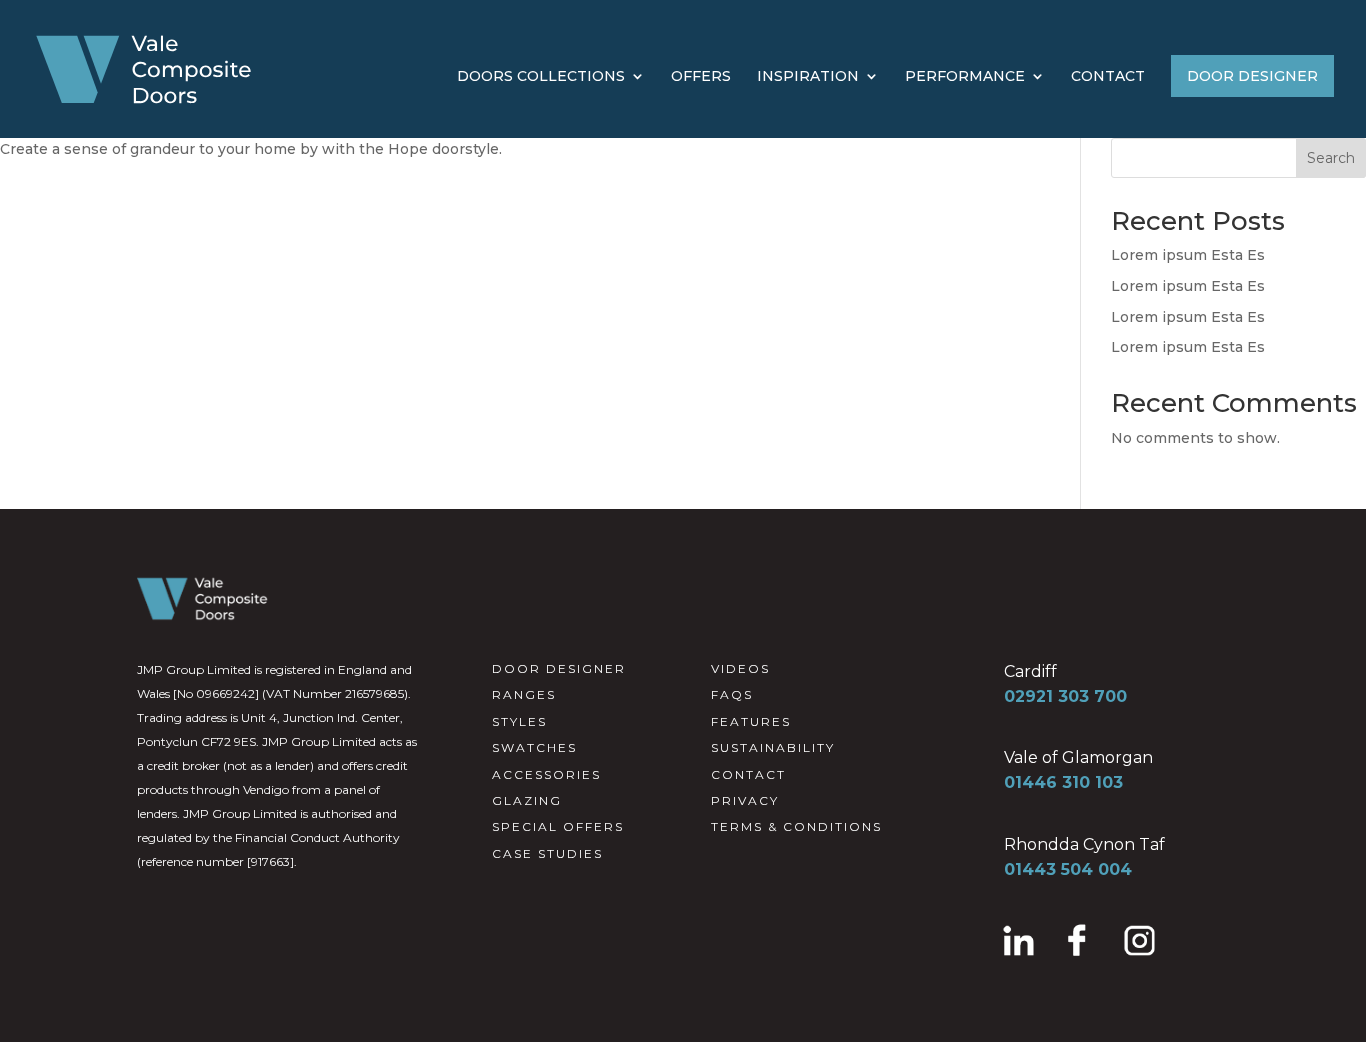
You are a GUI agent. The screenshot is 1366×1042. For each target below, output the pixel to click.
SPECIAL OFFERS (558, 826)
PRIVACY (745, 800)
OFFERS (701, 77)
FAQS (732, 694)
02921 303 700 (1065, 696)
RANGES (524, 694)
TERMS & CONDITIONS (796, 826)
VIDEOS (740, 668)
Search (1331, 158)
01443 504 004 (1068, 869)
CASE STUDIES (547, 853)
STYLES (519, 721)
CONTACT (1108, 77)
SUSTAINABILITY (773, 747)
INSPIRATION (808, 77)
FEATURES (751, 721)
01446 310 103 (1063, 782)
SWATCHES (534, 747)
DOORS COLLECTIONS (541, 77)
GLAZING (527, 800)
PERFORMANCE (965, 77)
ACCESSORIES (546, 774)
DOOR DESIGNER (1252, 76)
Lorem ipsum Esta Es (1188, 255)
